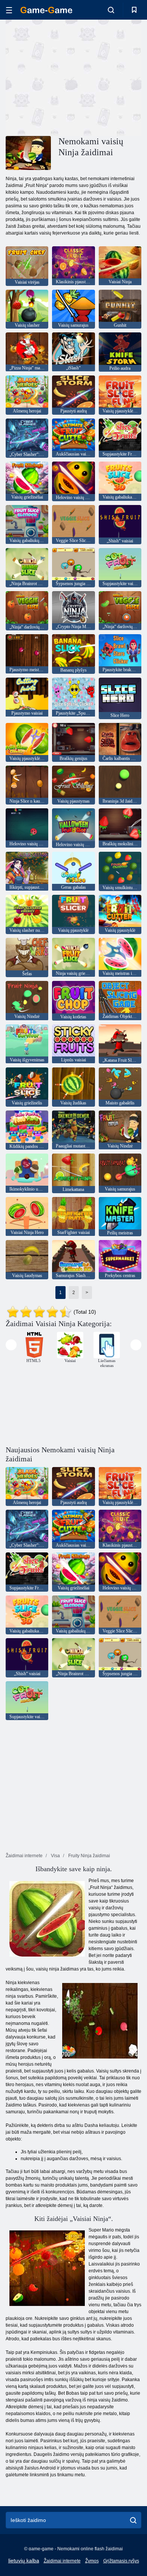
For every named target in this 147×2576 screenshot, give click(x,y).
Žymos (92, 2561)
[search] (133, 2520)
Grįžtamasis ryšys (121, 2561)
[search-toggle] (111, 10)
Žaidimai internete (62, 2561)
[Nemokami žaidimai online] (46, 10)
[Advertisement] (69, 77)
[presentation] (11, 1345)
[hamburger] (9, 10)
